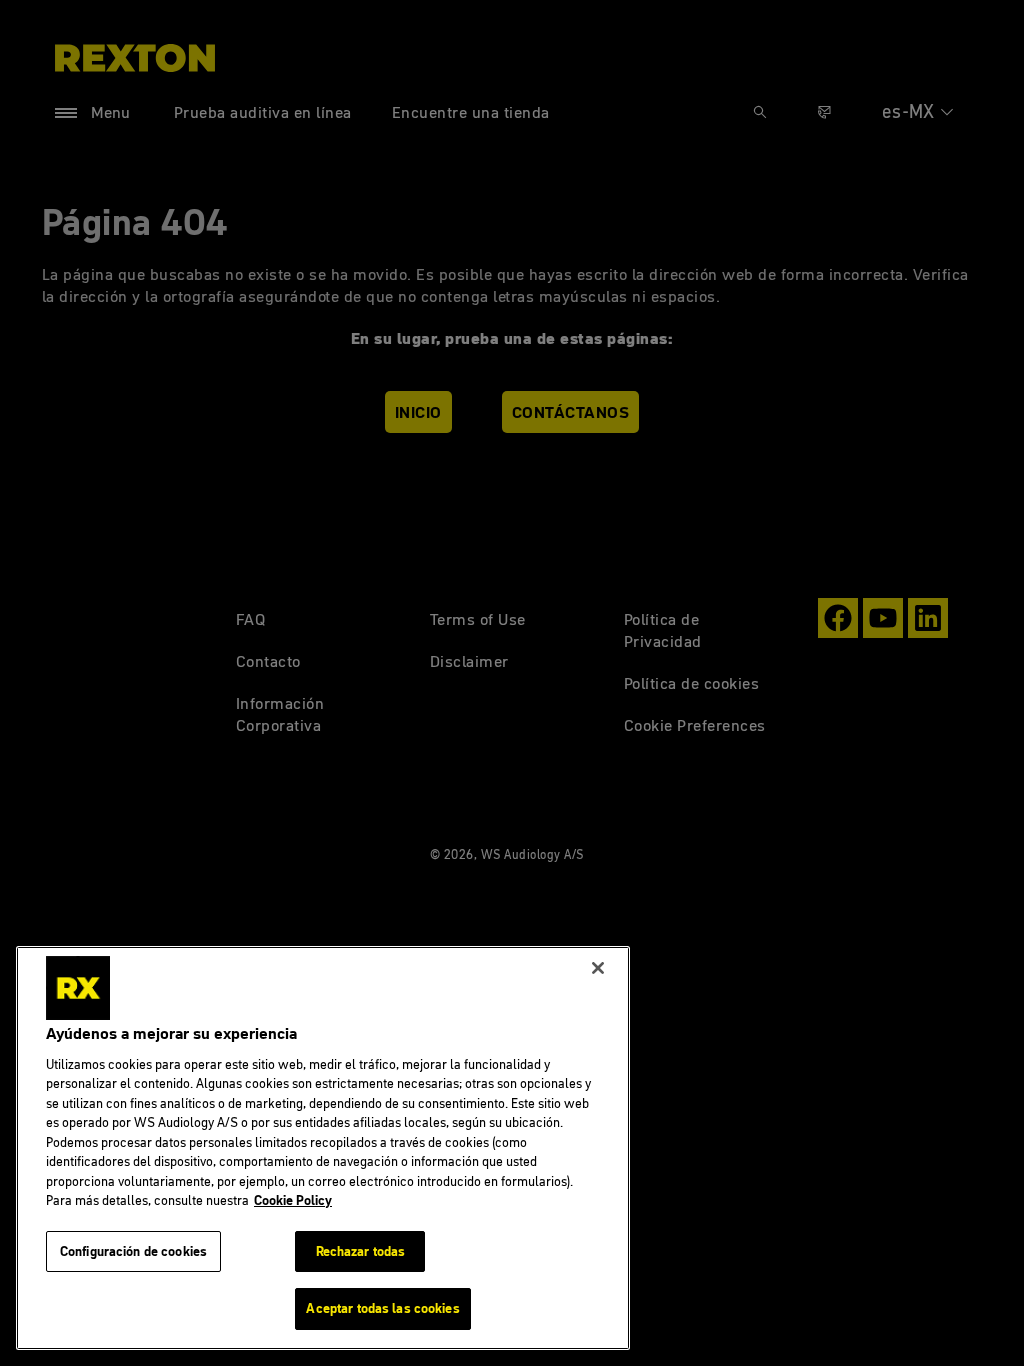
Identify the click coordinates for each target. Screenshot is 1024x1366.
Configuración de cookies (133, 1251)
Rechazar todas (361, 1251)
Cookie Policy (293, 1200)
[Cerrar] (598, 968)
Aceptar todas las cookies (382, 1308)
